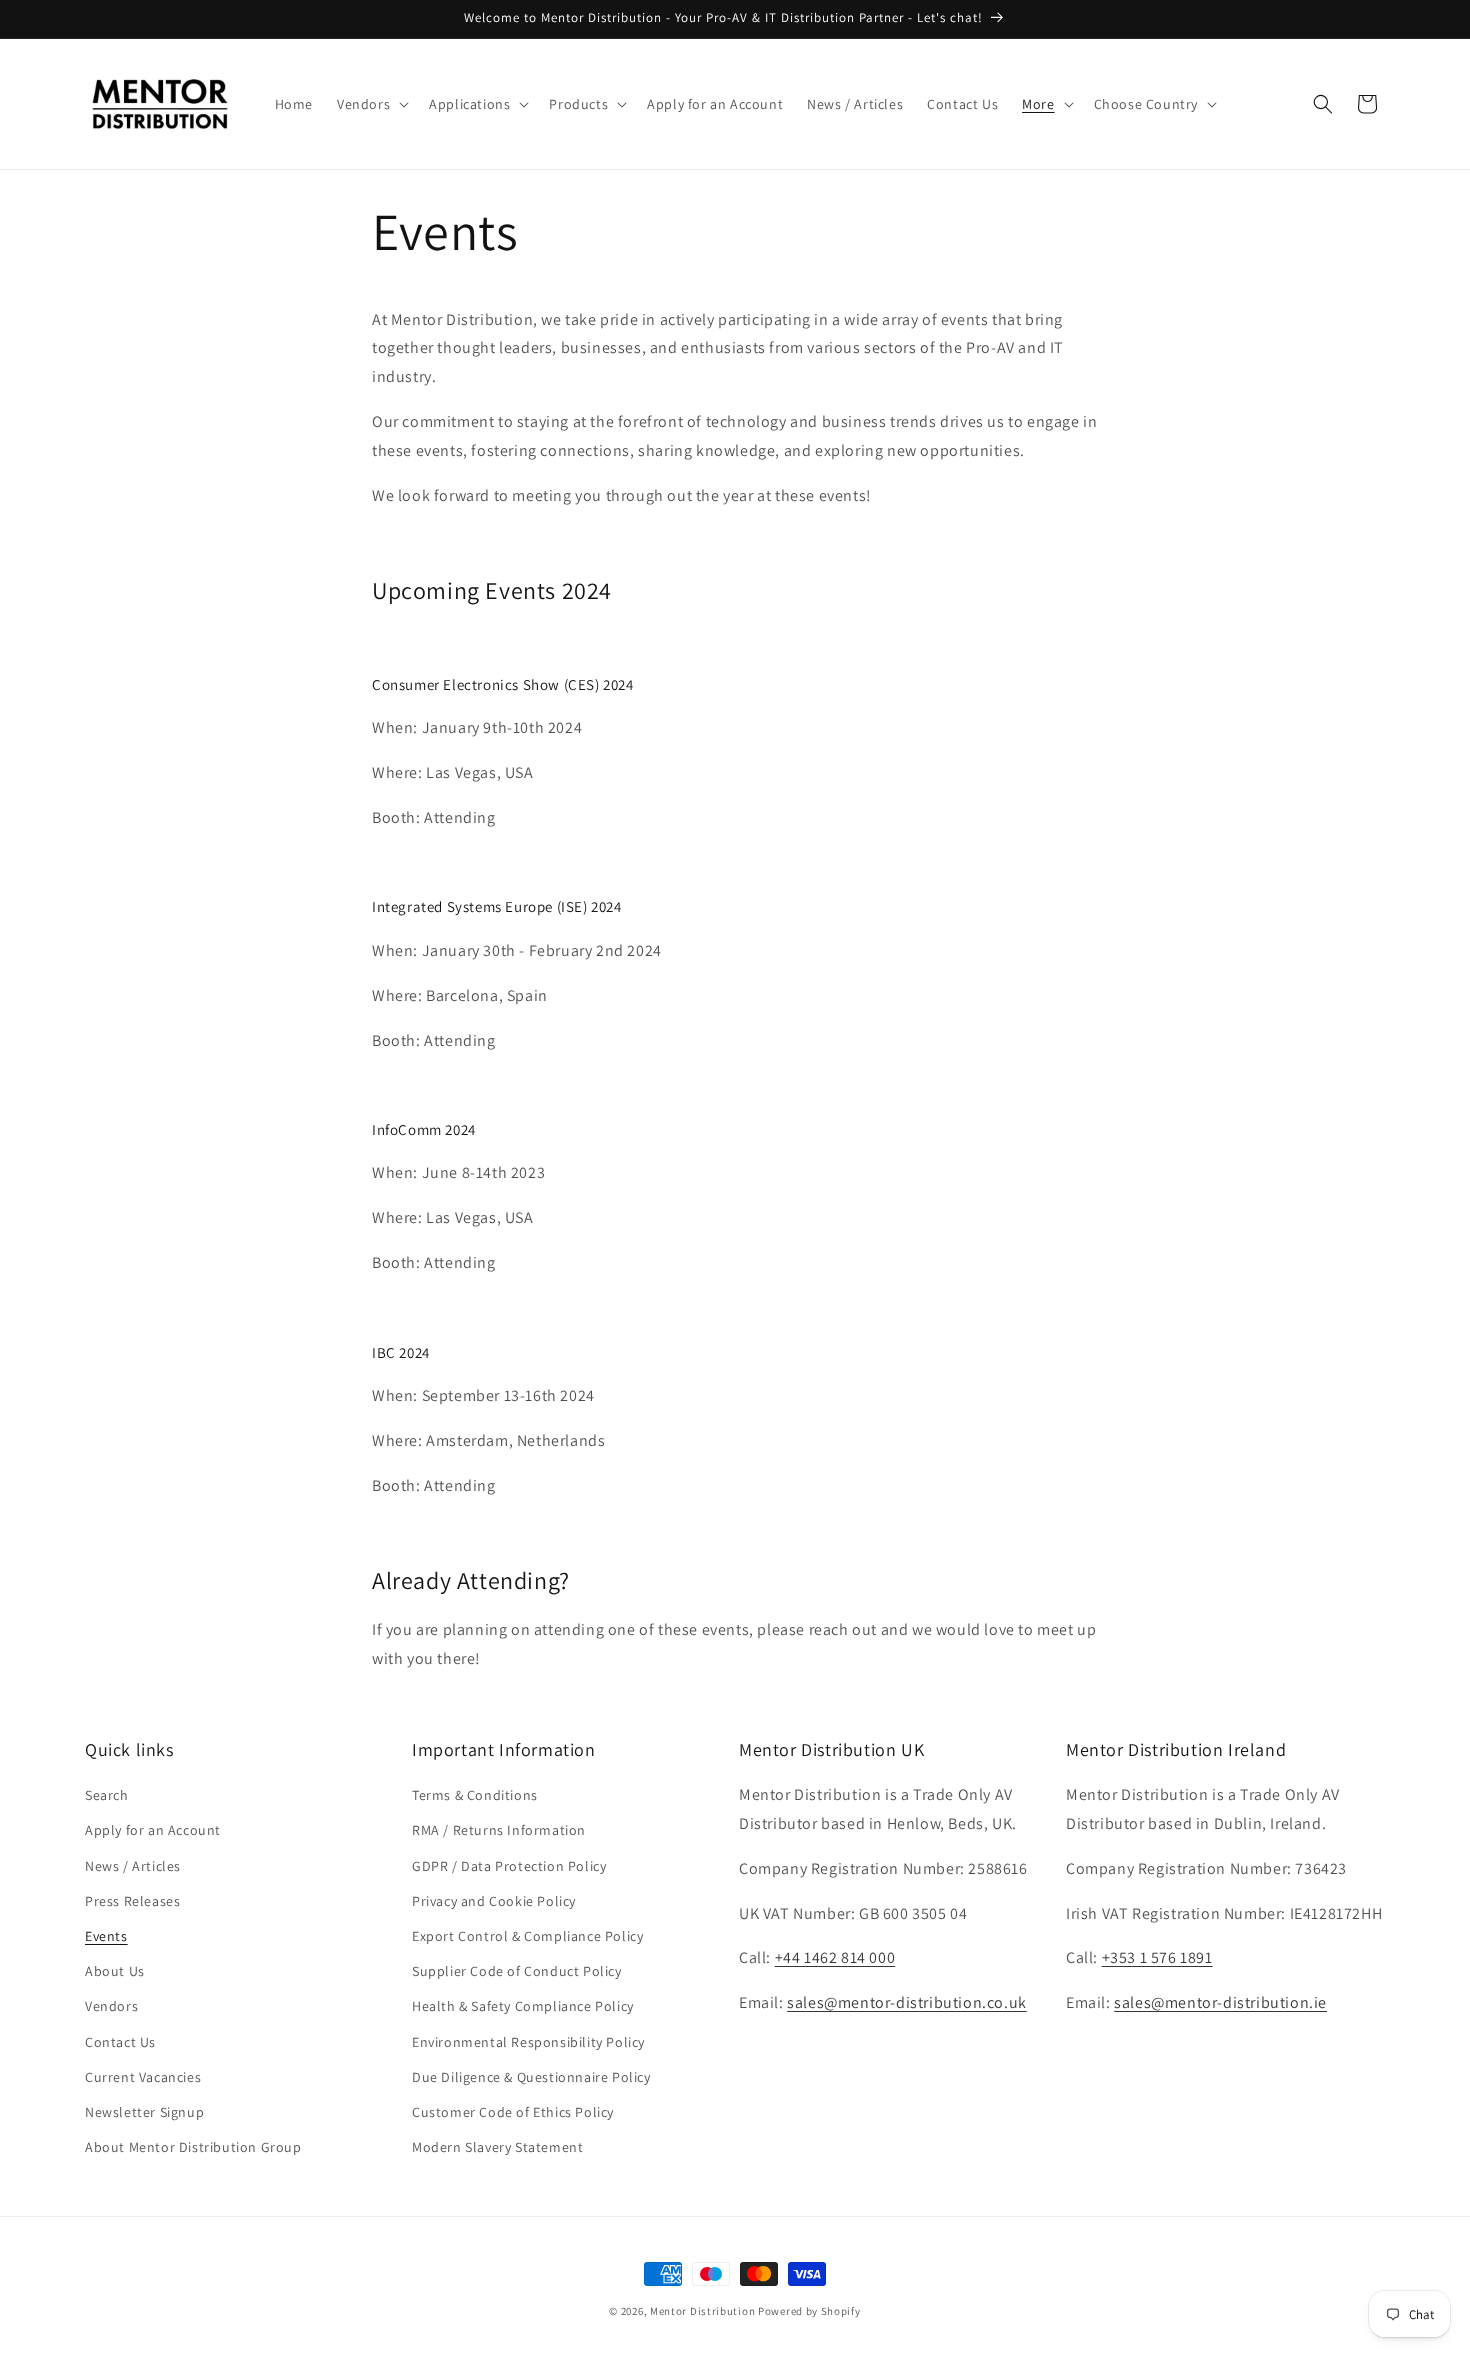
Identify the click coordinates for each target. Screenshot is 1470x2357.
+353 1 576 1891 (1157, 1958)
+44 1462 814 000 (835, 1958)
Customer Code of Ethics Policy (513, 2112)
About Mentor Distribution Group (193, 2147)
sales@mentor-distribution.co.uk (907, 2003)
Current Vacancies (143, 2077)
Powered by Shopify (809, 2311)
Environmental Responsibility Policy (528, 2042)
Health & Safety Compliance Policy (523, 2007)
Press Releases (132, 1901)
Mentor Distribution (702, 2311)
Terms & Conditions (475, 1796)
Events (106, 1936)
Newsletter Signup (144, 2112)
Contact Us (120, 2042)
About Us (115, 1971)
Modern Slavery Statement (497, 2147)
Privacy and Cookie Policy (494, 1901)
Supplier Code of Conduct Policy (517, 1971)
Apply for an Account (153, 1831)
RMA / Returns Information (499, 1831)
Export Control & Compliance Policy (527, 1936)
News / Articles (133, 1866)
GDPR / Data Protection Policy (509, 1866)
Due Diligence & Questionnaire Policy (531, 2077)
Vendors (111, 2007)
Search (107, 1796)
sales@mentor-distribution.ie (1220, 2003)
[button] (371, 104)
